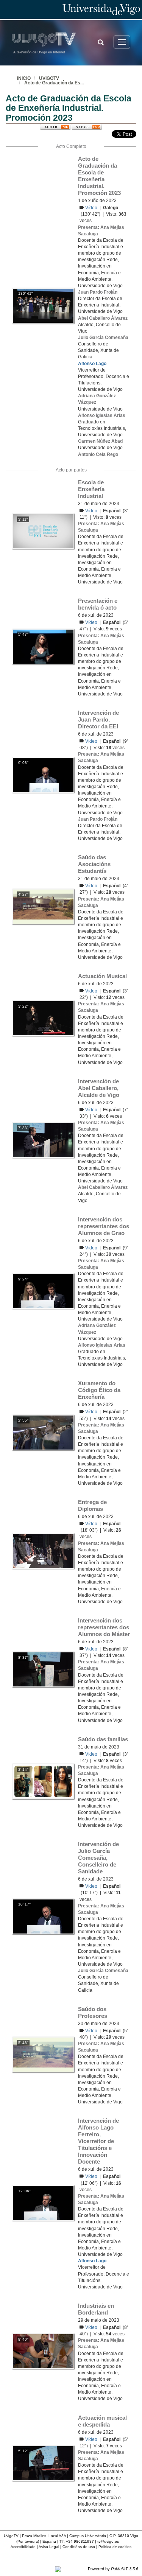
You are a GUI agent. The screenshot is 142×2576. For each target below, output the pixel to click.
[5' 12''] (43, 2463)
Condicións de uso (79, 2547)
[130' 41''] (43, 305)
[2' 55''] (43, 1432)
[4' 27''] (43, 906)
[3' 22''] (43, 1018)
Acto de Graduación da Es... (54, 83)
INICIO (24, 78)
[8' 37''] (43, 1669)
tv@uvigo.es (108, 2541)
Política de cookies (115, 2547)
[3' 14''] (43, 1781)
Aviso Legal (49, 2547)
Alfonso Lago (92, 364)
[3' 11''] (43, 531)
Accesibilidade (23, 2547)
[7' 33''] (43, 1140)
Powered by (113, 2569)
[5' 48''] (43, 2054)
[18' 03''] (43, 1551)
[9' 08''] (43, 775)
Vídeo (92, 208)
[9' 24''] (43, 1291)
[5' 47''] (43, 646)
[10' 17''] (43, 1916)
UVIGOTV (49, 78)
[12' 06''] (43, 2203)
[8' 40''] (43, 2351)
